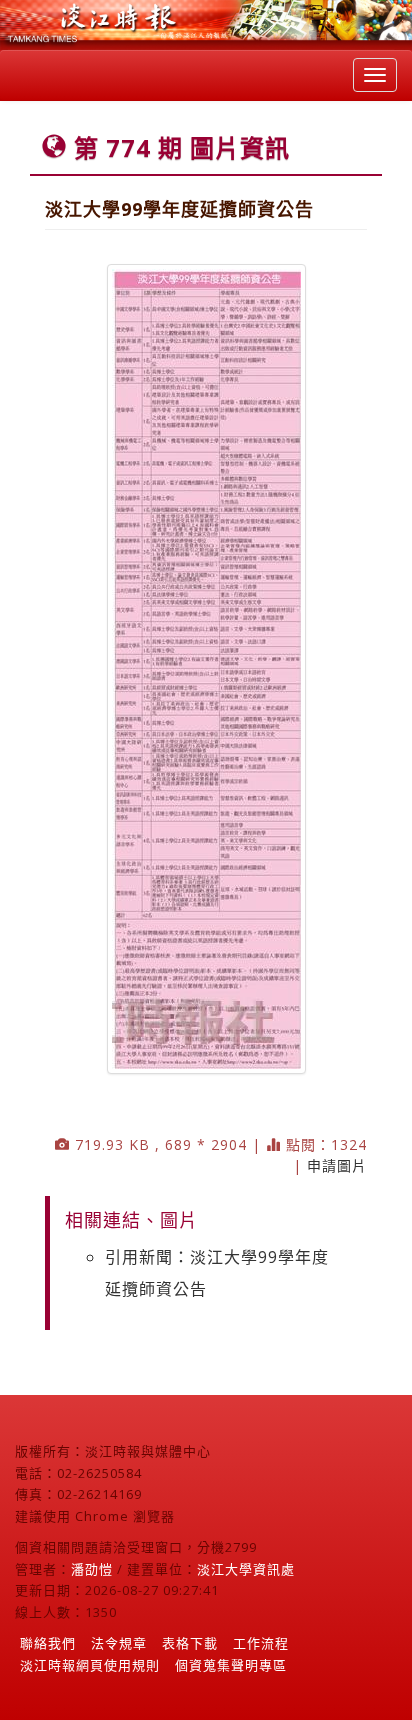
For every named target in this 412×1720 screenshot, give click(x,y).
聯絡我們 (48, 1643)
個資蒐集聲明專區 (231, 1665)
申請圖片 (337, 1165)
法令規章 (119, 1643)
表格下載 (190, 1643)
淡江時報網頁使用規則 (90, 1665)
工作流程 (261, 1643)
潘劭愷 (92, 1569)
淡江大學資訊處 (246, 1569)
